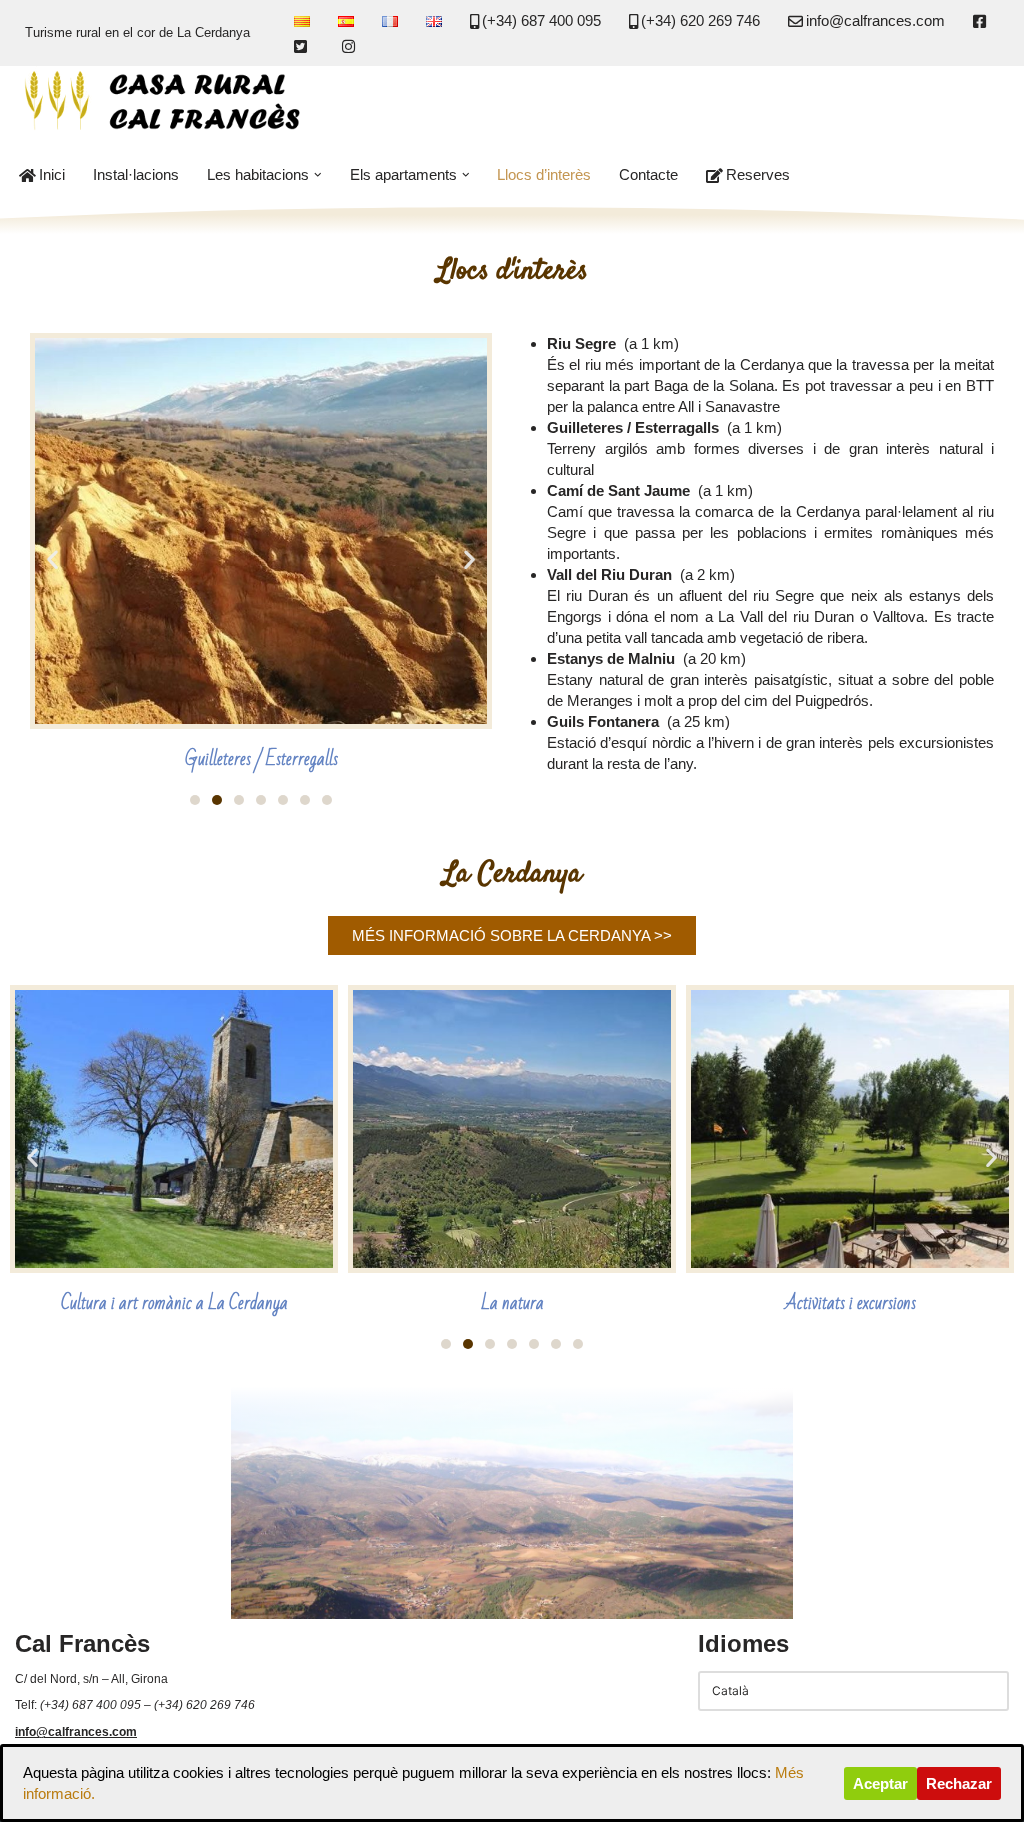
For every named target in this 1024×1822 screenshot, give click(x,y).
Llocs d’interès (544, 174)
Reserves (758, 174)
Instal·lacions (136, 174)
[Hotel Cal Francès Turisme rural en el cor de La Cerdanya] (165, 101)
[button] (318, 175)
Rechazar (959, 1783)
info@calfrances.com (875, 20)
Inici (52, 174)
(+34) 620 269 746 (700, 20)
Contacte (648, 174)
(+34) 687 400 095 (541, 20)
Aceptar (880, 1783)
